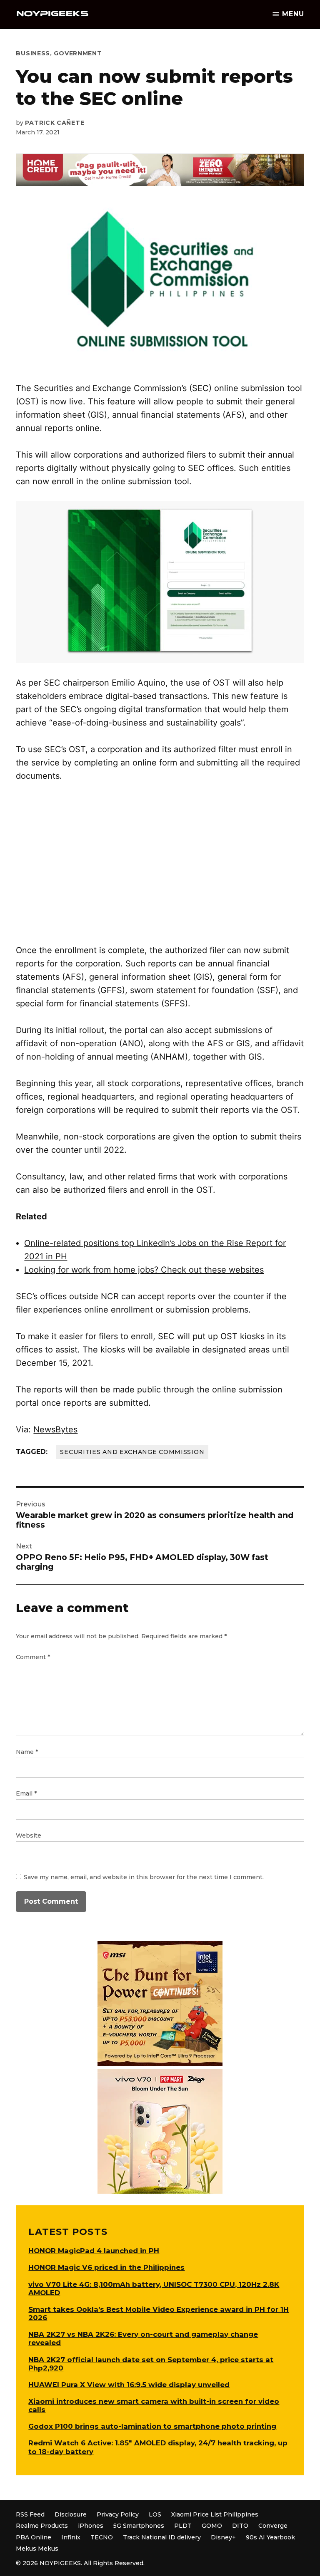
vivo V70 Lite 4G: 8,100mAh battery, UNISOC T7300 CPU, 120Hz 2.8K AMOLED (154, 2289)
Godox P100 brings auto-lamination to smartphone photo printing (152, 2426)
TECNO (102, 2537)
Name (27, 1752)
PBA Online (34, 2537)
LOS (155, 2514)
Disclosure (71, 2514)
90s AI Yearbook (270, 2537)
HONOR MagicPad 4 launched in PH (94, 2251)
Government (78, 53)
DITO (240, 2526)
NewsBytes (55, 1429)
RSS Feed (30, 2514)
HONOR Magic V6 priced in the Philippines (106, 2267)
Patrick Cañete (55, 123)
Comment (33, 1657)
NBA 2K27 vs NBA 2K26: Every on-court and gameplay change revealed (143, 2338)
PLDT (183, 2526)
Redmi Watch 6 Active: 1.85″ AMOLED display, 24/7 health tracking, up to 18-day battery (158, 2447)
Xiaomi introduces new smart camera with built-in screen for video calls (154, 2405)
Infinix (71, 2537)
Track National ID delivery (162, 2537)
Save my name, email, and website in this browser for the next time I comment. (144, 1877)
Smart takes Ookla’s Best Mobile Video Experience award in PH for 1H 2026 (159, 2313)
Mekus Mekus (37, 2549)
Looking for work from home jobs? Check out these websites (144, 1270)
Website (29, 1835)
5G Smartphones (139, 2526)
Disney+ (223, 2537)
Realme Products (42, 2526)
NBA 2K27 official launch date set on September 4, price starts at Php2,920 (151, 2364)
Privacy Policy (118, 2514)
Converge (273, 2526)
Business (33, 53)
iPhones (91, 2526)
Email (26, 1793)
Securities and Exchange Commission (132, 1452)
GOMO (212, 2526)
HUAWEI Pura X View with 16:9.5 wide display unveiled (129, 2385)
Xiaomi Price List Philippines (215, 2514)
